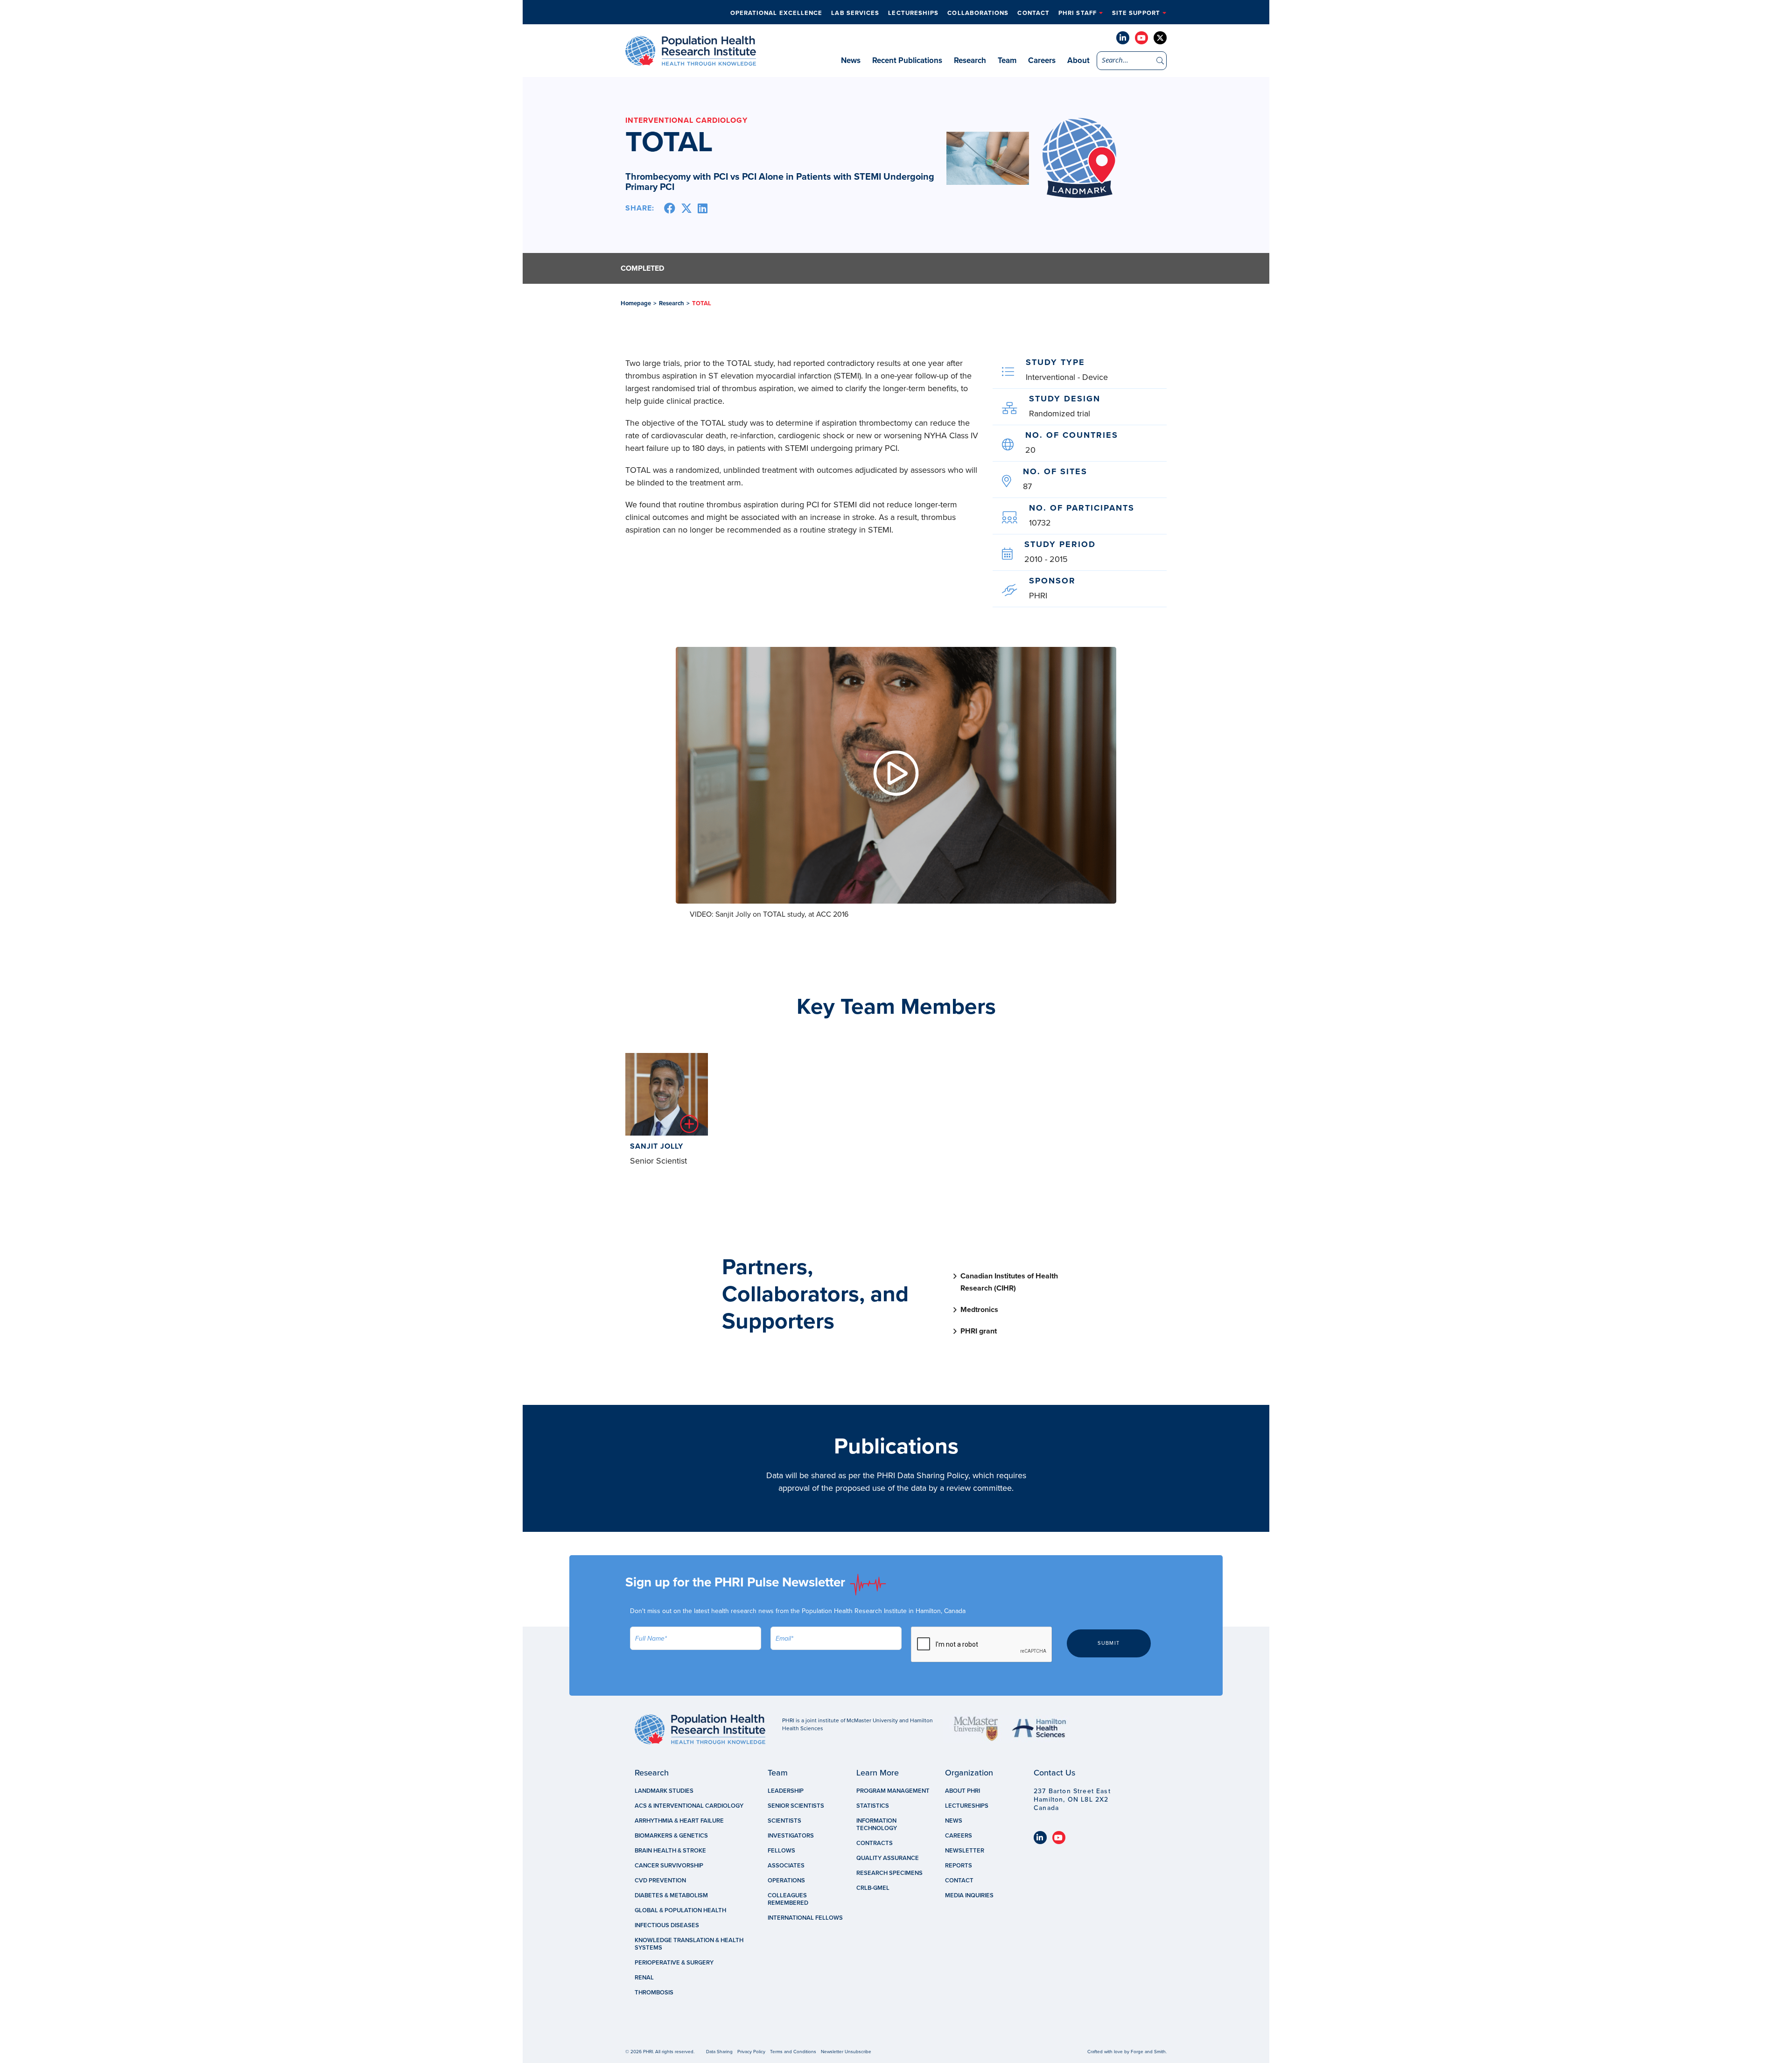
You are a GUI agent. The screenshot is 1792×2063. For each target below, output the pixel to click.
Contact (1033, 13)
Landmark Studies (664, 1791)
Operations (786, 1881)
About (1078, 60)
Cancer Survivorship (669, 1866)
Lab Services (855, 13)
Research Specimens (889, 1873)
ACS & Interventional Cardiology (689, 1806)
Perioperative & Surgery (674, 1963)
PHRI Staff (1078, 13)
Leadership (786, 1791)
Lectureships (913, 13)
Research (970, 60)
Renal (644, 1978)
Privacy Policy (751, 2052)
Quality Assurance (888, 1858)
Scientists (784, 1821)
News (851, 60)
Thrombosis (654, 1993)
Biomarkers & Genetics (671, 1836)
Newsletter (965, 1851)
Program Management (893, 1791)
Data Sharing (719, 2052)
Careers (1042, 60)
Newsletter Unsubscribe (846, 2052)
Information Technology (877, 1824)
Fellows (781, 1851)
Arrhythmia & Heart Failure (679, 1821)
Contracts (875, 1843)
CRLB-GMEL (873, 1888)
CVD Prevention (660, 1881)
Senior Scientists (796, 1806)
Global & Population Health (680, 1910)
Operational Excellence (777, 13)
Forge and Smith (1148, 2052)
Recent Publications (907, 60)
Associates (786, 1866)
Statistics (873, 1806)
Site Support (1136, 13)
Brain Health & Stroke (670, 1851)
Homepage (636, 303)
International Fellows (805, 1918)
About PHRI (962, 1791)
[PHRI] (691, 61)
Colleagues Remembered (788, 1899)
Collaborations (978, 13)
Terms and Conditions (793, 2052)
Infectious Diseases (667, 1925)
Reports (959, 1866)
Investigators (791, 1836)
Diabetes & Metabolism (671, 1895)
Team (1007, 60)
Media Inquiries (969, 1895)
